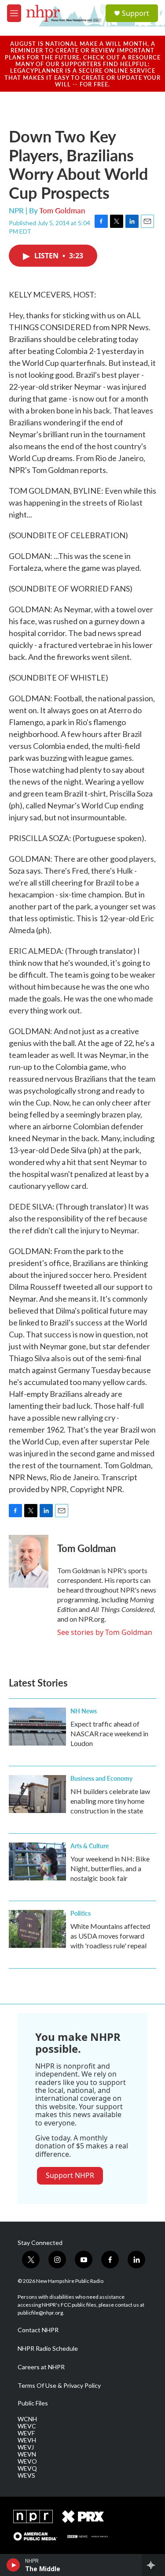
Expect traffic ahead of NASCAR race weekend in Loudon (109, 1733)
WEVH (27, 2440)
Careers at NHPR (41, 2367)
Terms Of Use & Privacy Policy (59, 2386)
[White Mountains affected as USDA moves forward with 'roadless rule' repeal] (37, 1929)
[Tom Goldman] (29, 1561)
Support (136, 13)
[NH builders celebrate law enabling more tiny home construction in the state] (37, 1794)
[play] (13, 2565)
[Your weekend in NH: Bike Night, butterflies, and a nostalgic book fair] (37, 1861)
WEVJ (26, 2447)
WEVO (27, 2461)
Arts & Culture (90, 1846)
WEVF (26, 2433)
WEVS (26, 2475)
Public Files (33, 2403)
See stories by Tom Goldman (105, 1632)
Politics (81, 1913)
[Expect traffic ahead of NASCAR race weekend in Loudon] (37, 1727)
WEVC (27, 2426)
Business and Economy (101, 1778)
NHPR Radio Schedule (48, 2349)
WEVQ (27, 2468)
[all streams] (153, 2565)
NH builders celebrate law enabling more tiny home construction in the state (110, 1801)
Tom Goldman (62, 210)
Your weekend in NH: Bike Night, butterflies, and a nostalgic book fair (110, 1868)
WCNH (27, 2419)
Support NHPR (70, 2175)
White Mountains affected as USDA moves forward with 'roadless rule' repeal (110, 1936)
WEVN (27, 2454)
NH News (84, 1711)
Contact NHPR (38, 2330)
